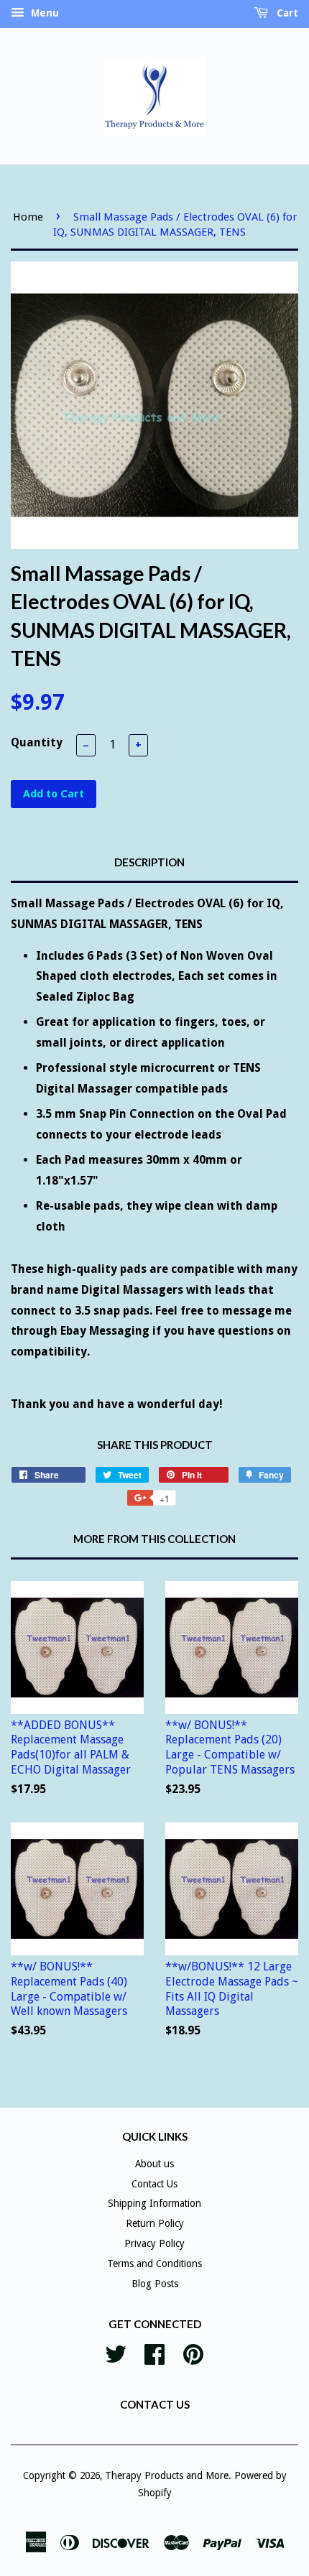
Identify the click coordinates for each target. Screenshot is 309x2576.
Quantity (37, 742)
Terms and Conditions (154, 2264)
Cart (286, 13)
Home (28, 217)
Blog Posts (155, 2284)
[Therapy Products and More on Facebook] (154, 2353)
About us (154, 2164)
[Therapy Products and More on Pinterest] (193, 2353)
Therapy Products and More (167, 2475)
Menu (43, 13)
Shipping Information (154, 2203)
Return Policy (155, 2223)
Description (149, 862)
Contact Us (154, 2184)
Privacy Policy (154, 2243)
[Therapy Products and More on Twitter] (116, 2353)
